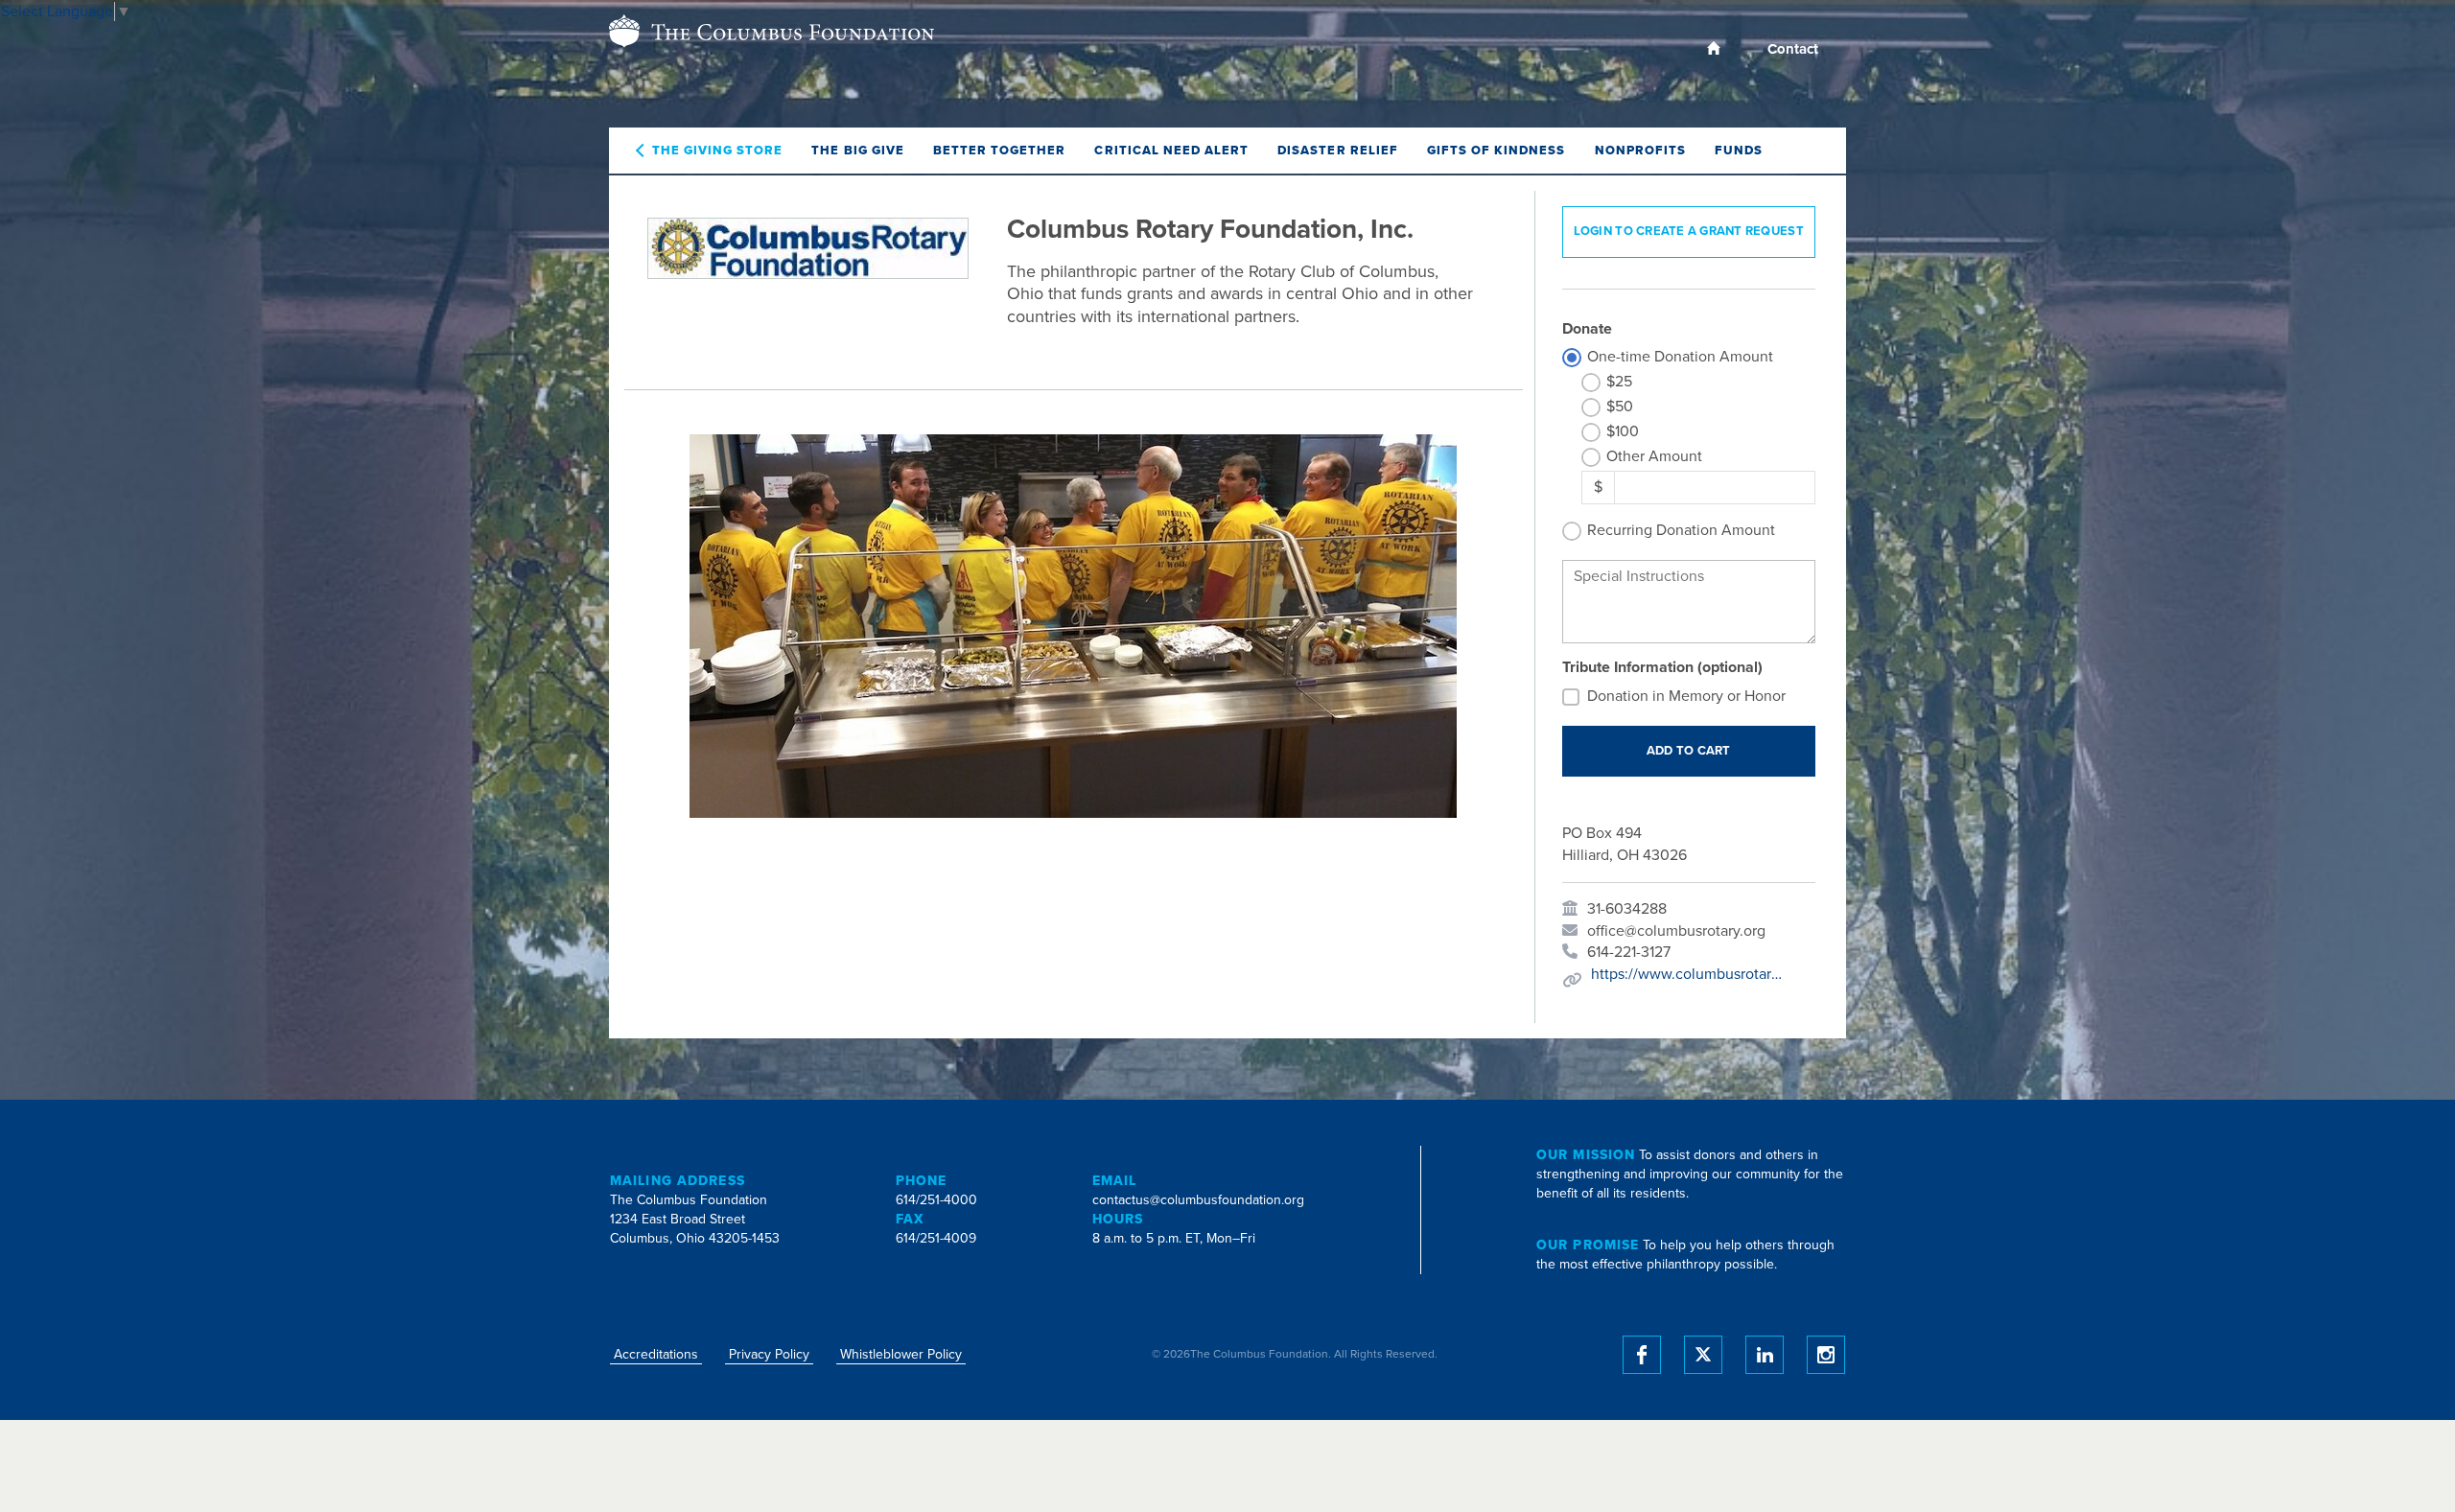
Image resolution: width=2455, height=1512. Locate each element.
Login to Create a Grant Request (1689, 231)
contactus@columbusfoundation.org (1198, 1200)
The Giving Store (718, 151)
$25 (1619, 382)
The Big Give (857, 151)
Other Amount (1654, 456)
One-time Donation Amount (1680, 357)
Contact (1793, 49)
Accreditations (656, 1354)
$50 (1620, 407)
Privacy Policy (769, 1354)
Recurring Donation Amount (1681, 530)
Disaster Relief (1338, 151)
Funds (1739, 151)
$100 (1623, 431)
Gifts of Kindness (1496, 151)
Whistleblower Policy (901, 1354)
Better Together (1000, 151)
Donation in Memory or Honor (1686, 696)
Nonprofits (1640, 151)
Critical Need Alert (1171, 151)
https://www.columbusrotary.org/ (1687, 974)
